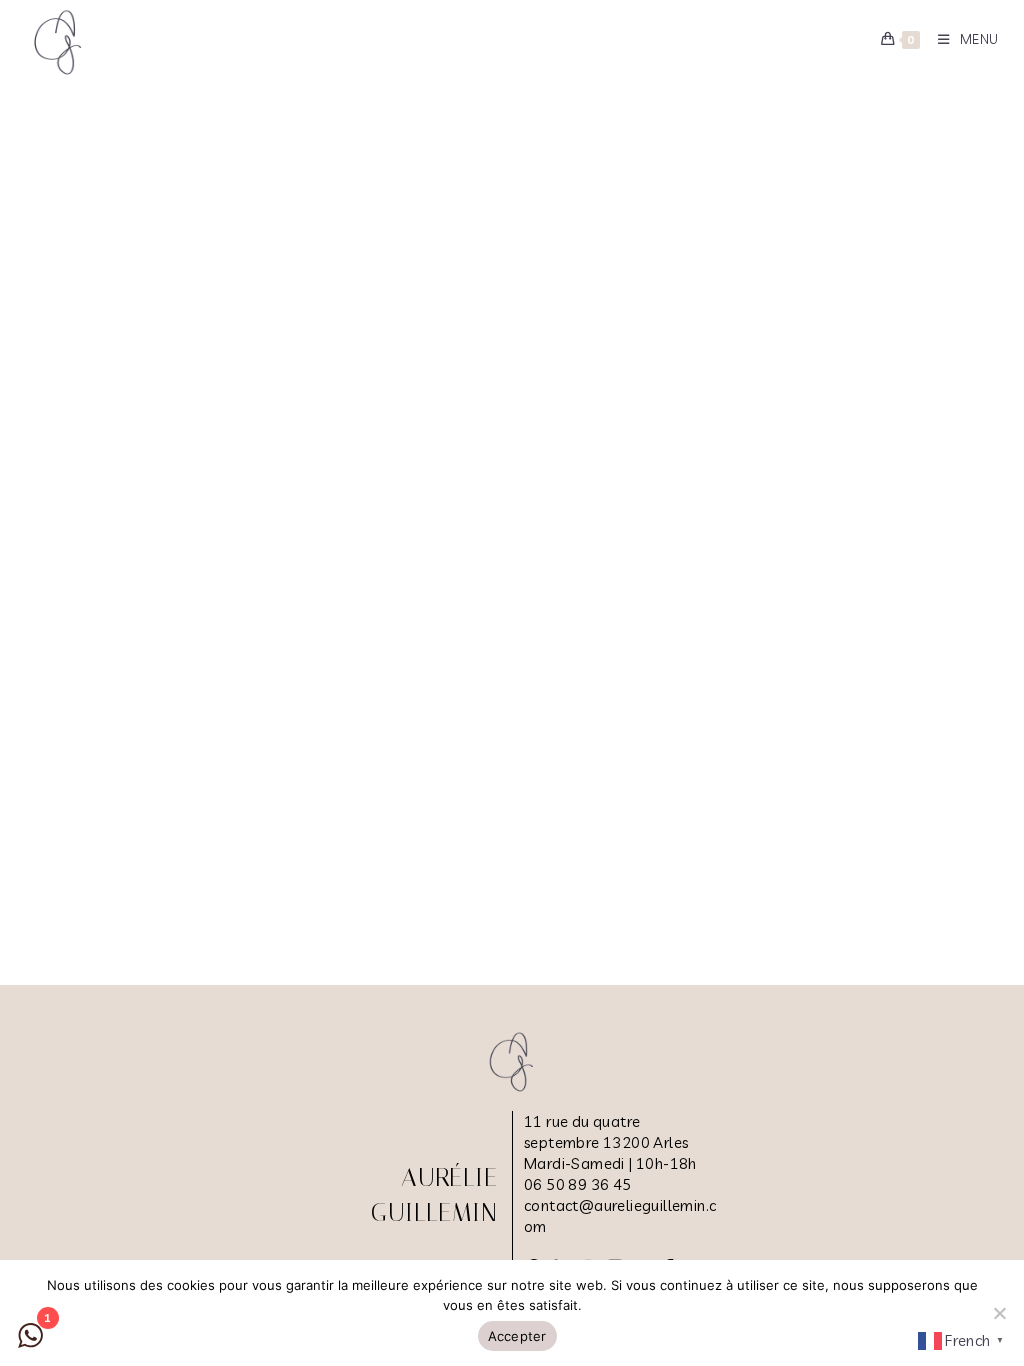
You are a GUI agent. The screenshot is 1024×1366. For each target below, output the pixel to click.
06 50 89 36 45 (578, 1184)
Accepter (517, 1336)
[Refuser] (999, 1313)
